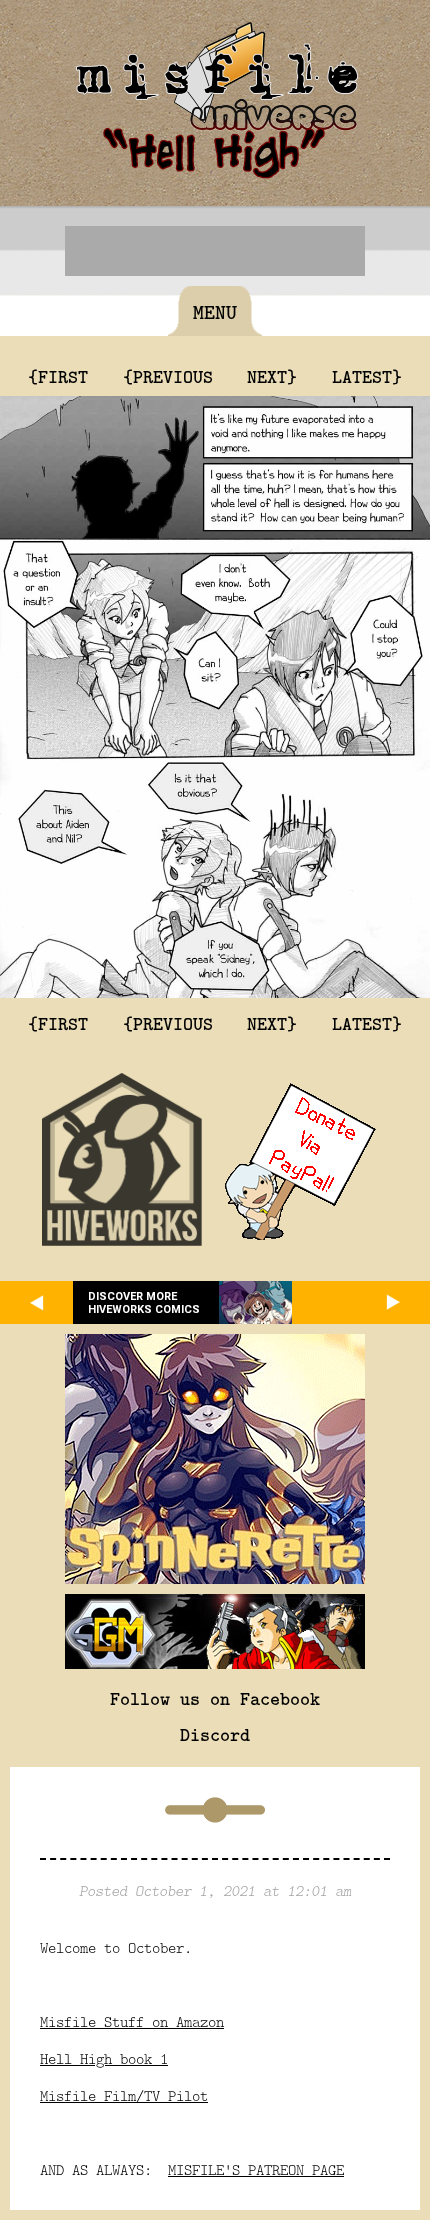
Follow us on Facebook (215, 1698)
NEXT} (272, 376)
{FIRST (58, 376)
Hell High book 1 (104, 2058)
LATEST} (367, 376)
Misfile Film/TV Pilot (124, 2095)
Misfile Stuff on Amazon (132, 2021)
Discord (215, 1734)
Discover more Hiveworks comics (144, 1303)
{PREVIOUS (168, 376)
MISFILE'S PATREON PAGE (256, 2169)
